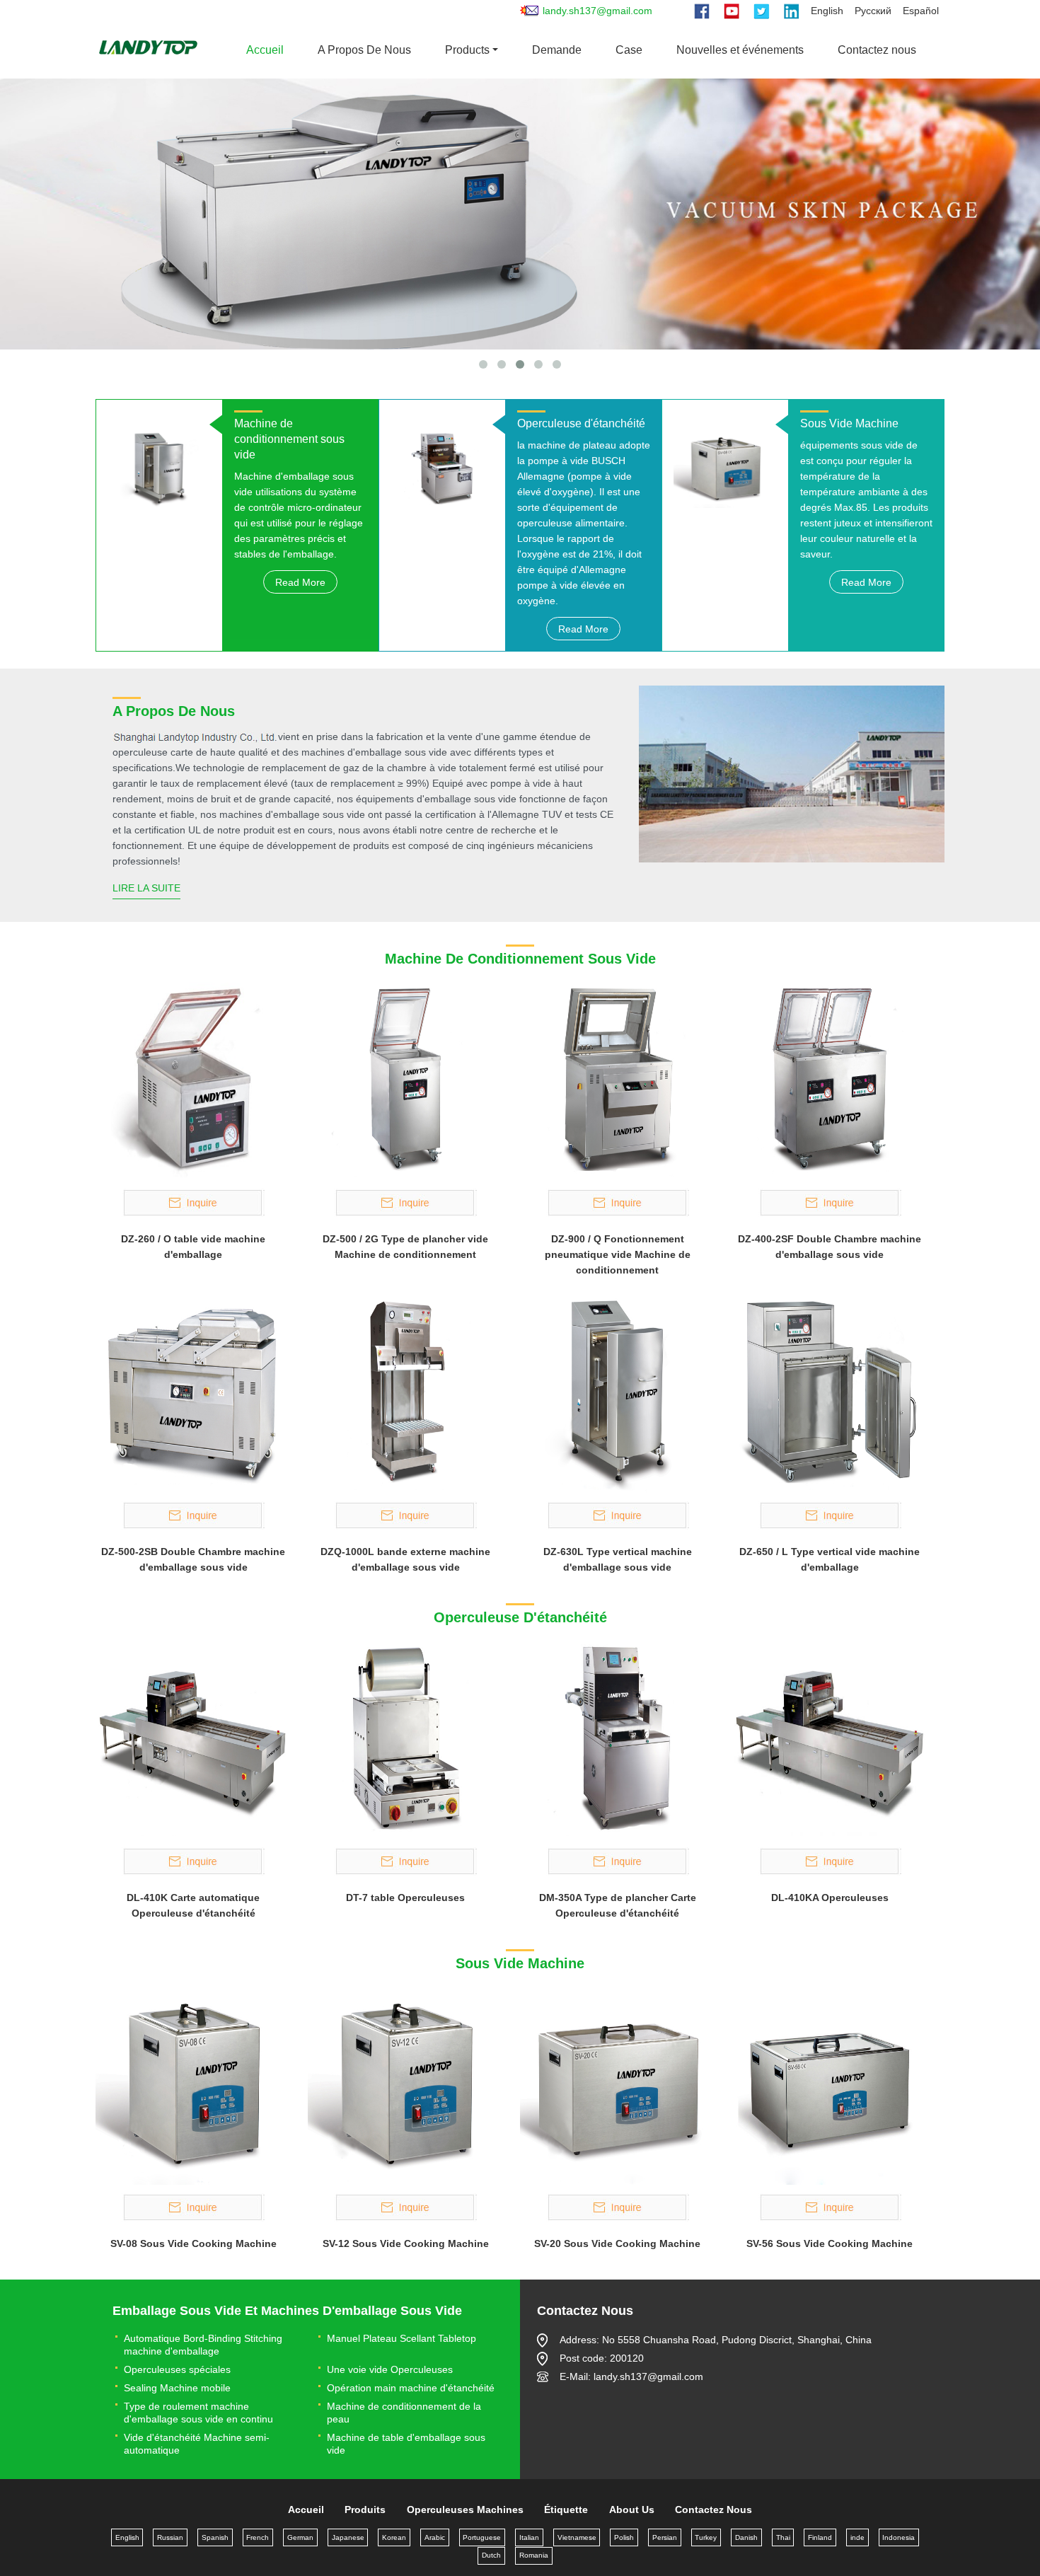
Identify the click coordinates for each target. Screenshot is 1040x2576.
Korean (394, 2537)
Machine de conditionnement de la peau (404, 2413)
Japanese (348, 2537)
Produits (365, 2509)
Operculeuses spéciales (177, 2369)
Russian (170, 2537)
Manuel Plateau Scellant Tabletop (401, 2338)
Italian (529, 2537)
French (258, 2537)
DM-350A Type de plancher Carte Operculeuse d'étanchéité (618, 1905)
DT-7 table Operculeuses (405, 1898)
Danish (746, 2537)
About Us (632, 2509)
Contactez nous (877, 50)
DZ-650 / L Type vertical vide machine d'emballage (830, 1559)
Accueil (265, 50)
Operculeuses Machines (465, 2509)
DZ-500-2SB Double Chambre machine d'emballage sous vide (193, 1559)
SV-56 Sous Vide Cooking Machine (830, 2243)
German (300, 2537)
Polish (624, 2537)
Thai (783, 2537)
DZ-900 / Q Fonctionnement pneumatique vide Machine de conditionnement (618, 1254)
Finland (820, 2537)
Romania (534, 2555)
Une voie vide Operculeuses (390, 2369)
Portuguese (482, 2537)
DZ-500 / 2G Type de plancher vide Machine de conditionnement (405, 1247)
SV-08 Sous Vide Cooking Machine (193, 2243)
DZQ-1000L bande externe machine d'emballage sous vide (405, 1559)
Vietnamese (577, 2537)
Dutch (491, 2555)
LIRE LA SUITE (146, 888)
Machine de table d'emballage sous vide (406, 2444)
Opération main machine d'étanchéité (411, 2388)
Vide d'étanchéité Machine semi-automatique (197, 2444)
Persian (665, 2537)
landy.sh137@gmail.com (597, 11)
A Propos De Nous (364, 50)
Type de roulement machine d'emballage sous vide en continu (198, 2413)
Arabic (435, 2537)
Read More (300, 582)
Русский (873, 11)
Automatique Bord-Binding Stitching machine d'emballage (203, 2345)
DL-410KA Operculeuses (830, 1898)
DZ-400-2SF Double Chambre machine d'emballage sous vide (830, 1247)
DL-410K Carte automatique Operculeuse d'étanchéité (193, 1905)
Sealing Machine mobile (177, 2388)
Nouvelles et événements (740, 50)
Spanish (215, 2537)
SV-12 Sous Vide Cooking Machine (406, 2243)
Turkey (706, 2537)
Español (921, 11)
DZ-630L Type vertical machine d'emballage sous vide (618, 1559)
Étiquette (566, 2509)
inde (857, 2537)
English (827, 11)
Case (629, 50)
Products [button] (467, 50)
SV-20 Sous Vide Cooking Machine (617, 2243)
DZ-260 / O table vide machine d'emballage (193, 1247)
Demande (557, 50)
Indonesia (899, 2537)
